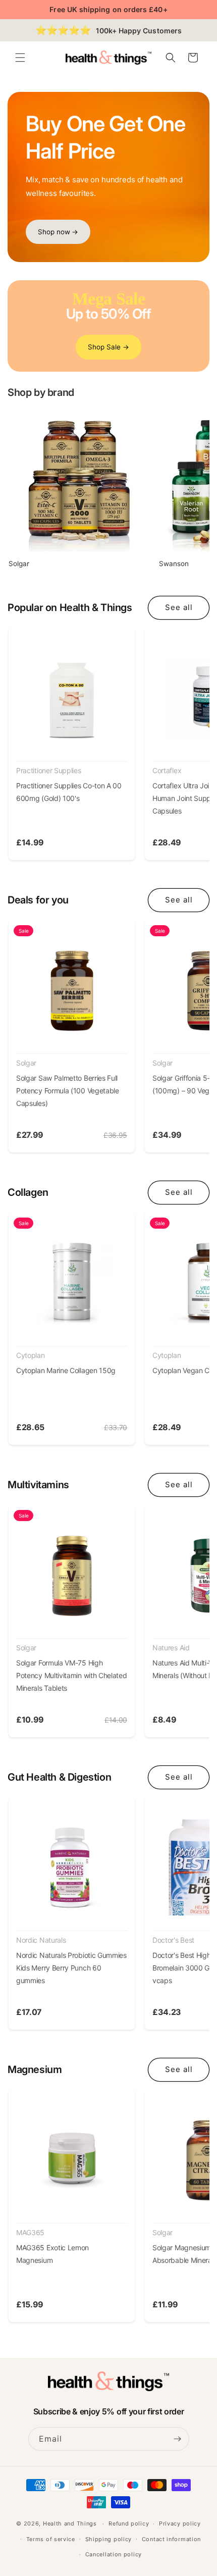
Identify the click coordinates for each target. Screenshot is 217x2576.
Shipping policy (109, 2539)
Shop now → (58, 232)
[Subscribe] (178, 2439)
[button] (20, 58)
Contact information (171, 2539)
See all (179, 607)
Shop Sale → (108, 347)
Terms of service (51, 2539)
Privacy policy (180, 2523)
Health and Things (70, 2523)
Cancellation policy (114, 2554)
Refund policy (129, 2523)
